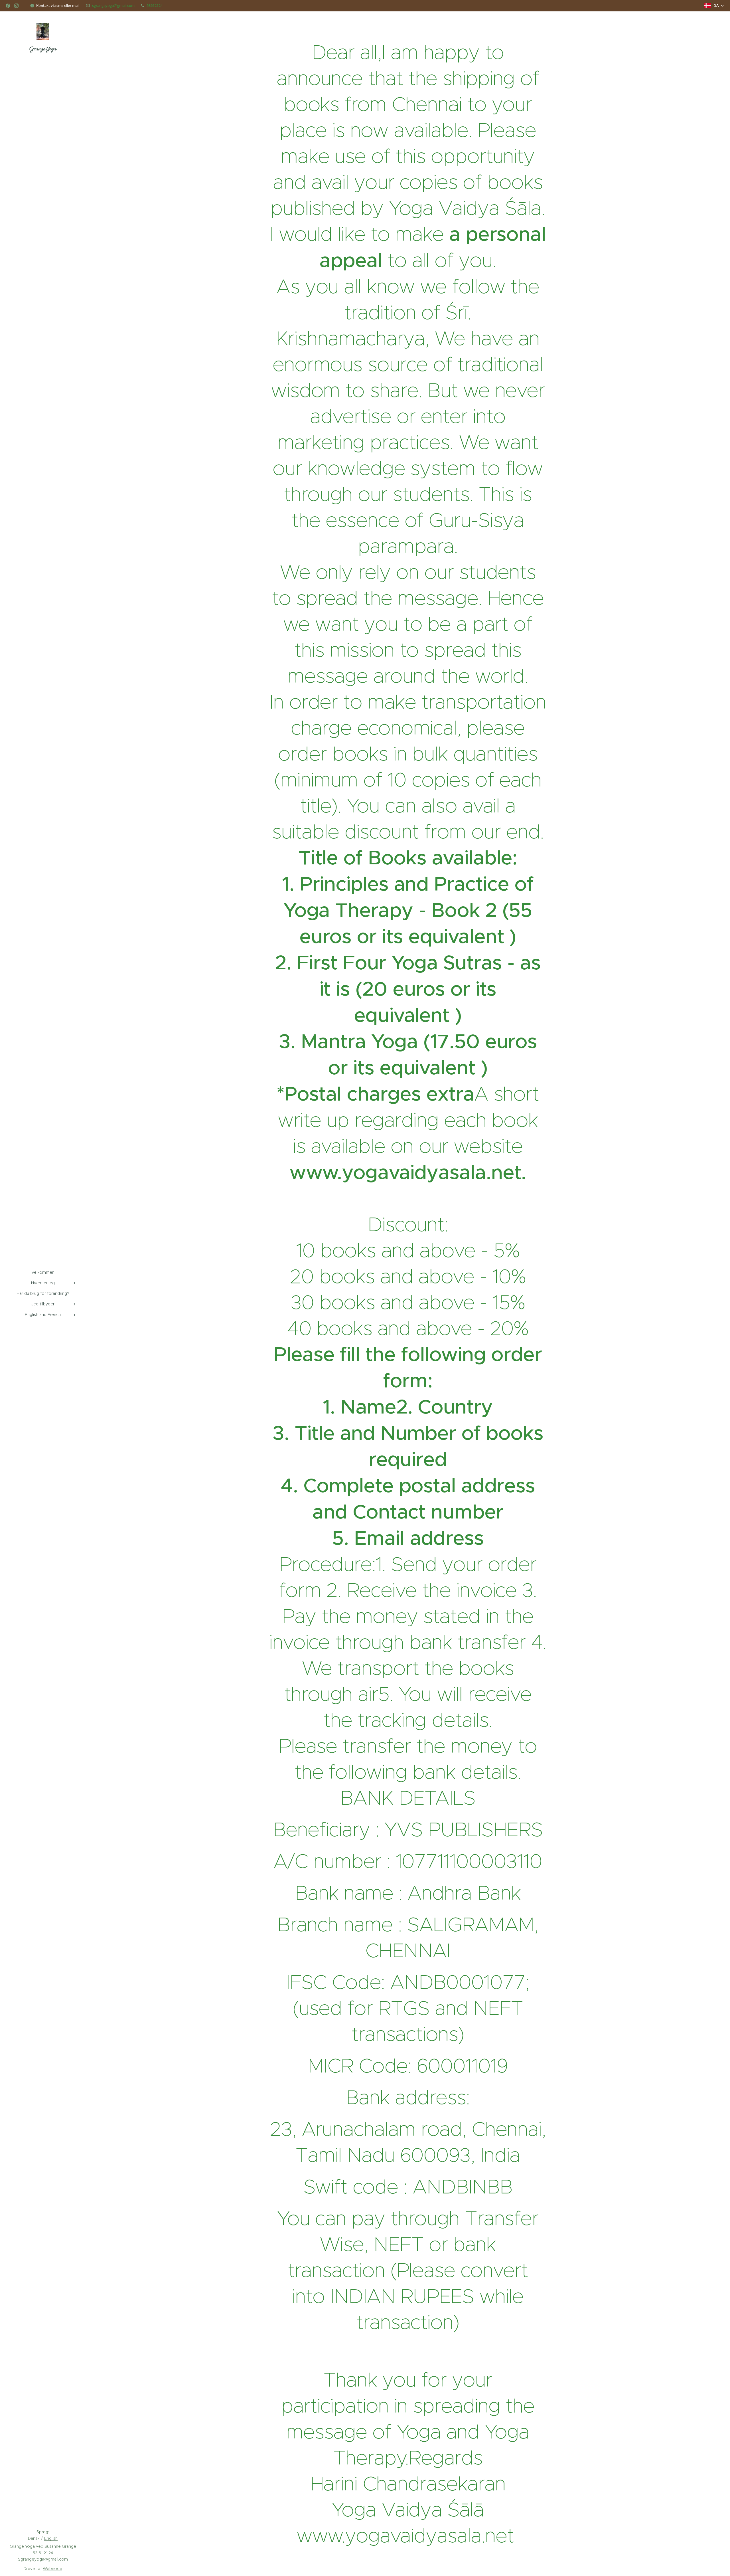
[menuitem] (43, 1272)
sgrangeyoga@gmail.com (113, 5)
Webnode (52, 2569)
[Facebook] (8, 6)
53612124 (155, 5)
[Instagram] (16, 6)
